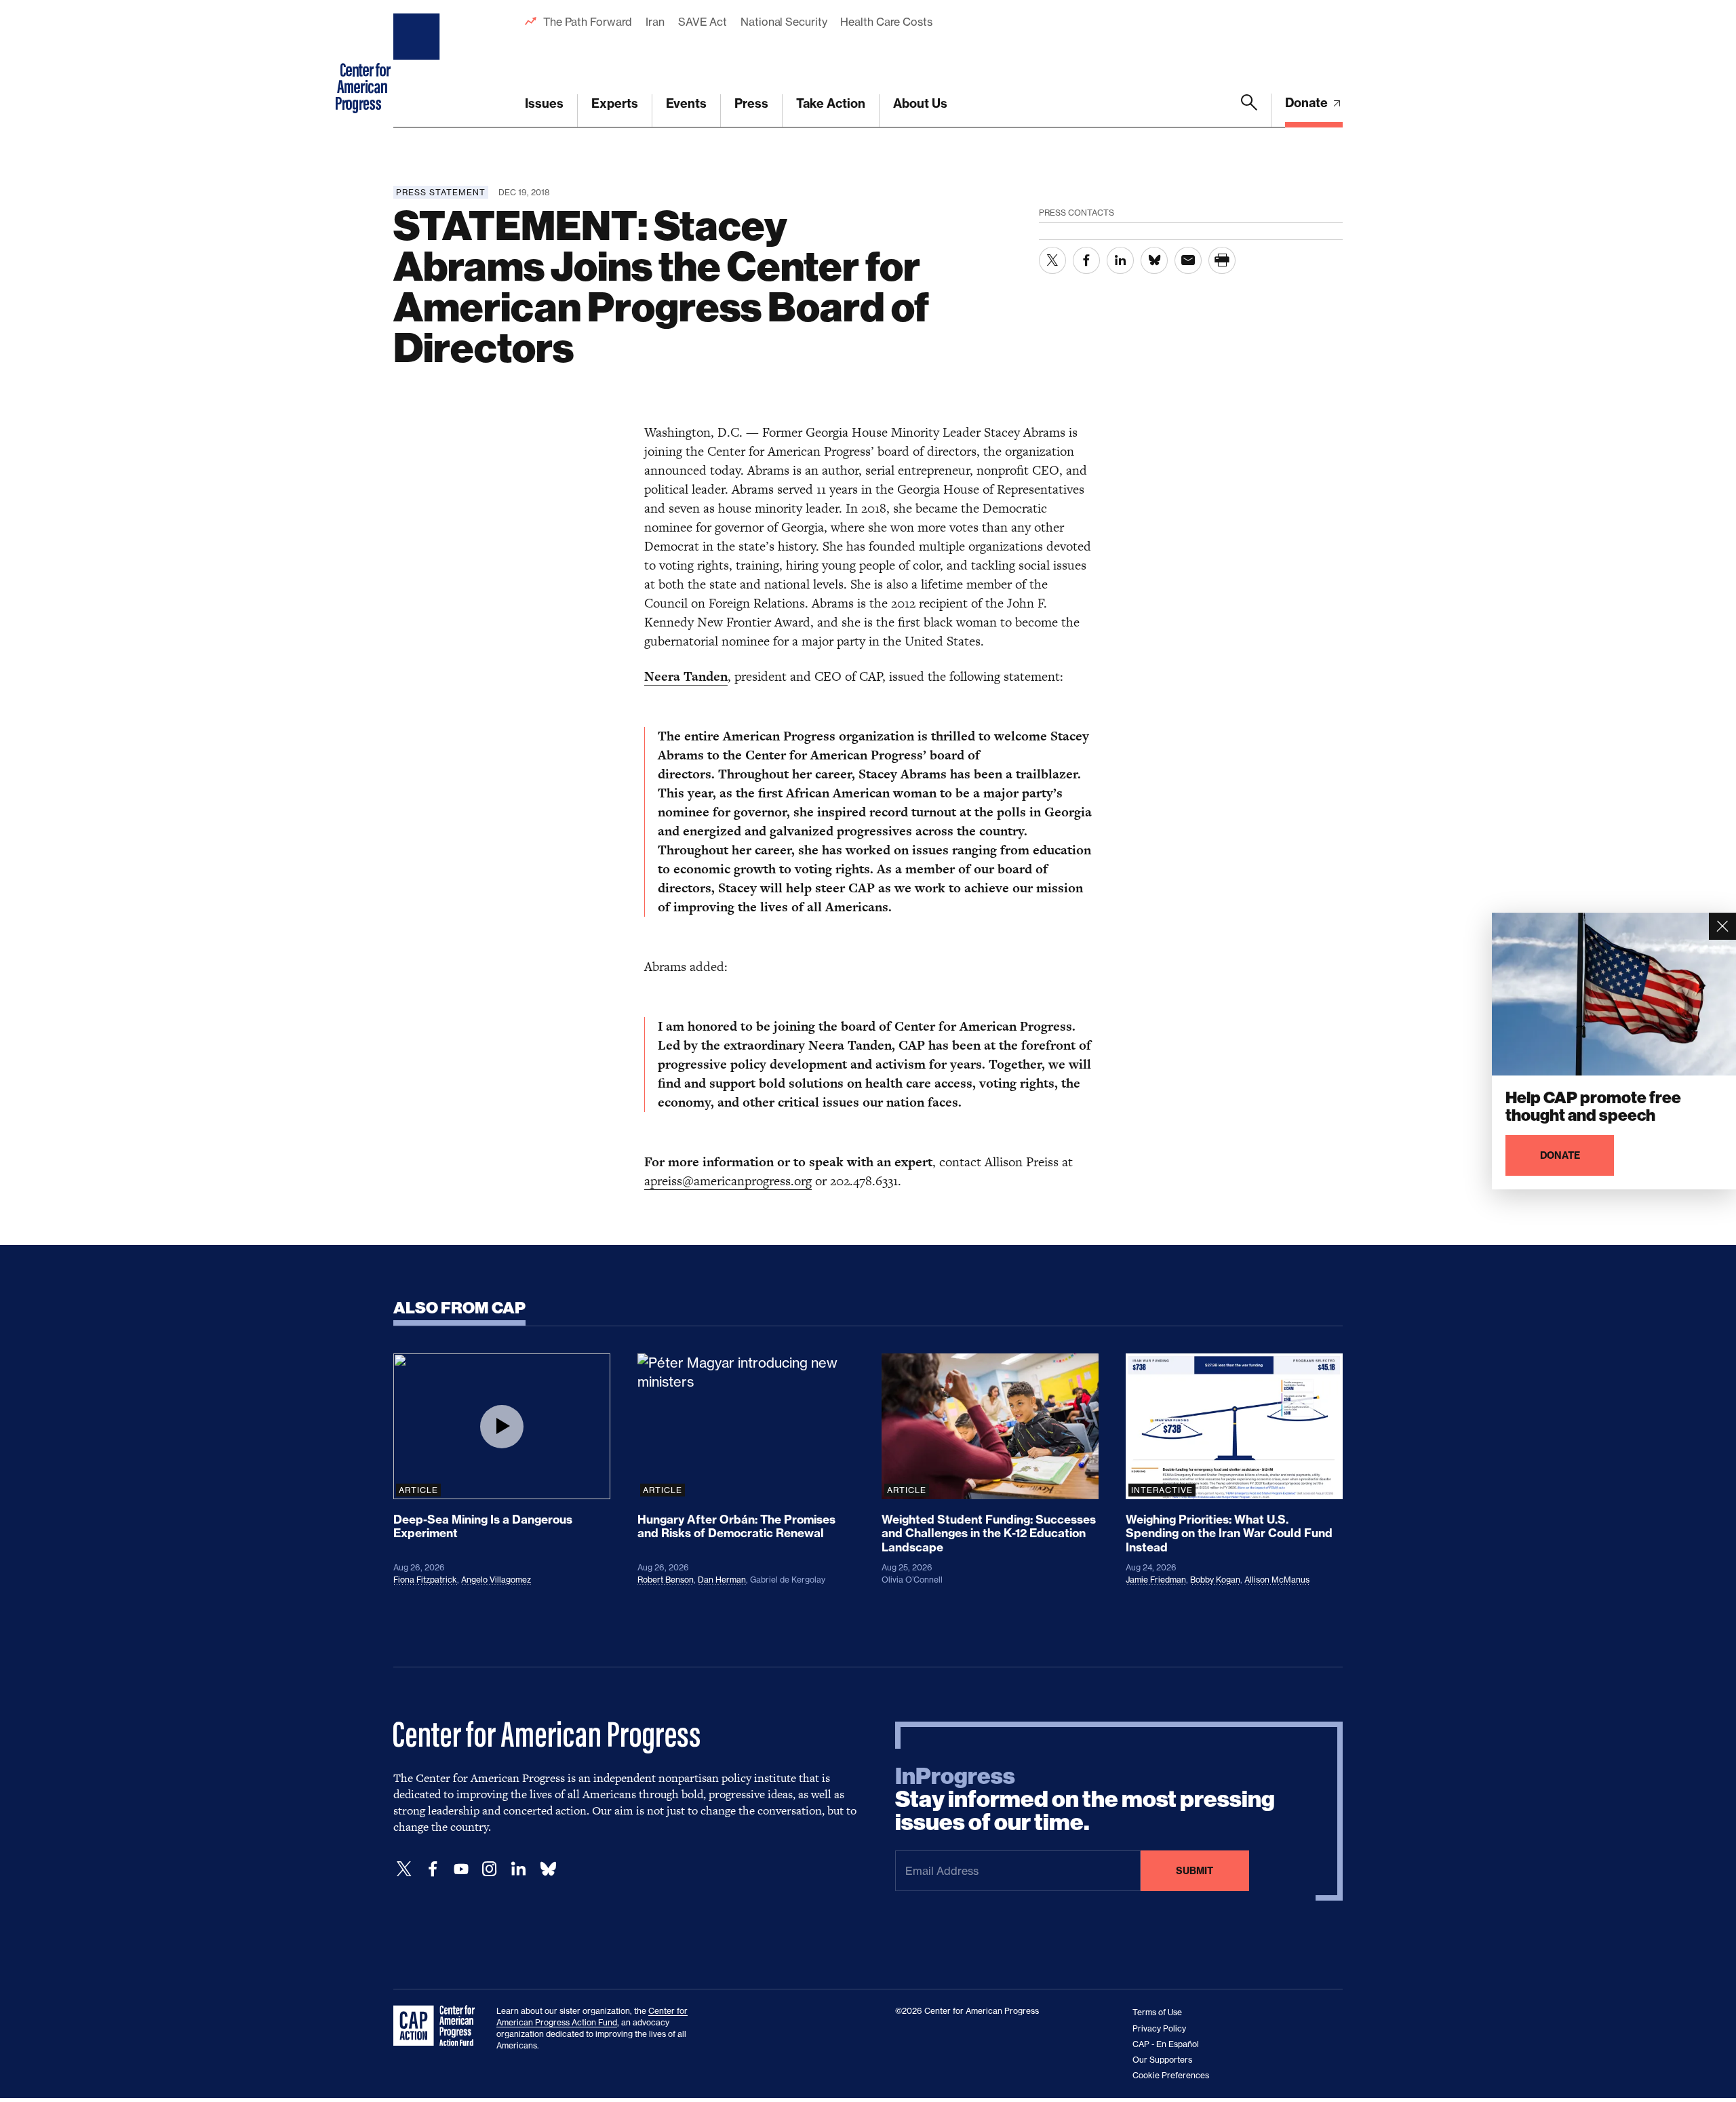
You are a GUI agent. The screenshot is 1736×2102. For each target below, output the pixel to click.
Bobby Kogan (1215, 1580)
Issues (544, 103)
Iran (655, 22)
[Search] (1249, 111)
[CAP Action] (438, 2026)
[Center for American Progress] (418, 64)
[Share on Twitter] (1052, 260)
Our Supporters (1162, 2060)
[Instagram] (490, 1869)
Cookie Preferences (1171, 2075)
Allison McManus (1277, 1580)
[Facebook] (433, 1869)
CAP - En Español (1166, 2044)
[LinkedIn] (518, 1869)
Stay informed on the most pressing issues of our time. (1085, 1800)
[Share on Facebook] (1086, 260)
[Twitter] (404, 1869)
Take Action (831, 103)
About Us (920, 103)
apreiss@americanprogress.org (728, 1181)
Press (751, 103)
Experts (615, 103)
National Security (784, 22)
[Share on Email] (1188, 260)
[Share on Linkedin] (1120, 260)
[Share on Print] (1222, 260)
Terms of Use (1157, 2012)
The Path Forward (588, 22)
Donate (1308, 103)
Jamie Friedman (1156, 1580)
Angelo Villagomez (496, 1580)
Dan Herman (722, 1580)
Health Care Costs (886, 22)
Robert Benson (666, 1580)
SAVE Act (703, 22)
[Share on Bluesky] (1154, 260)
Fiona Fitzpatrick (425, 1580)
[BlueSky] (548, 1869)
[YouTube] (461, 1869)
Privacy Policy (1159, 2028)
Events (686, 103)
